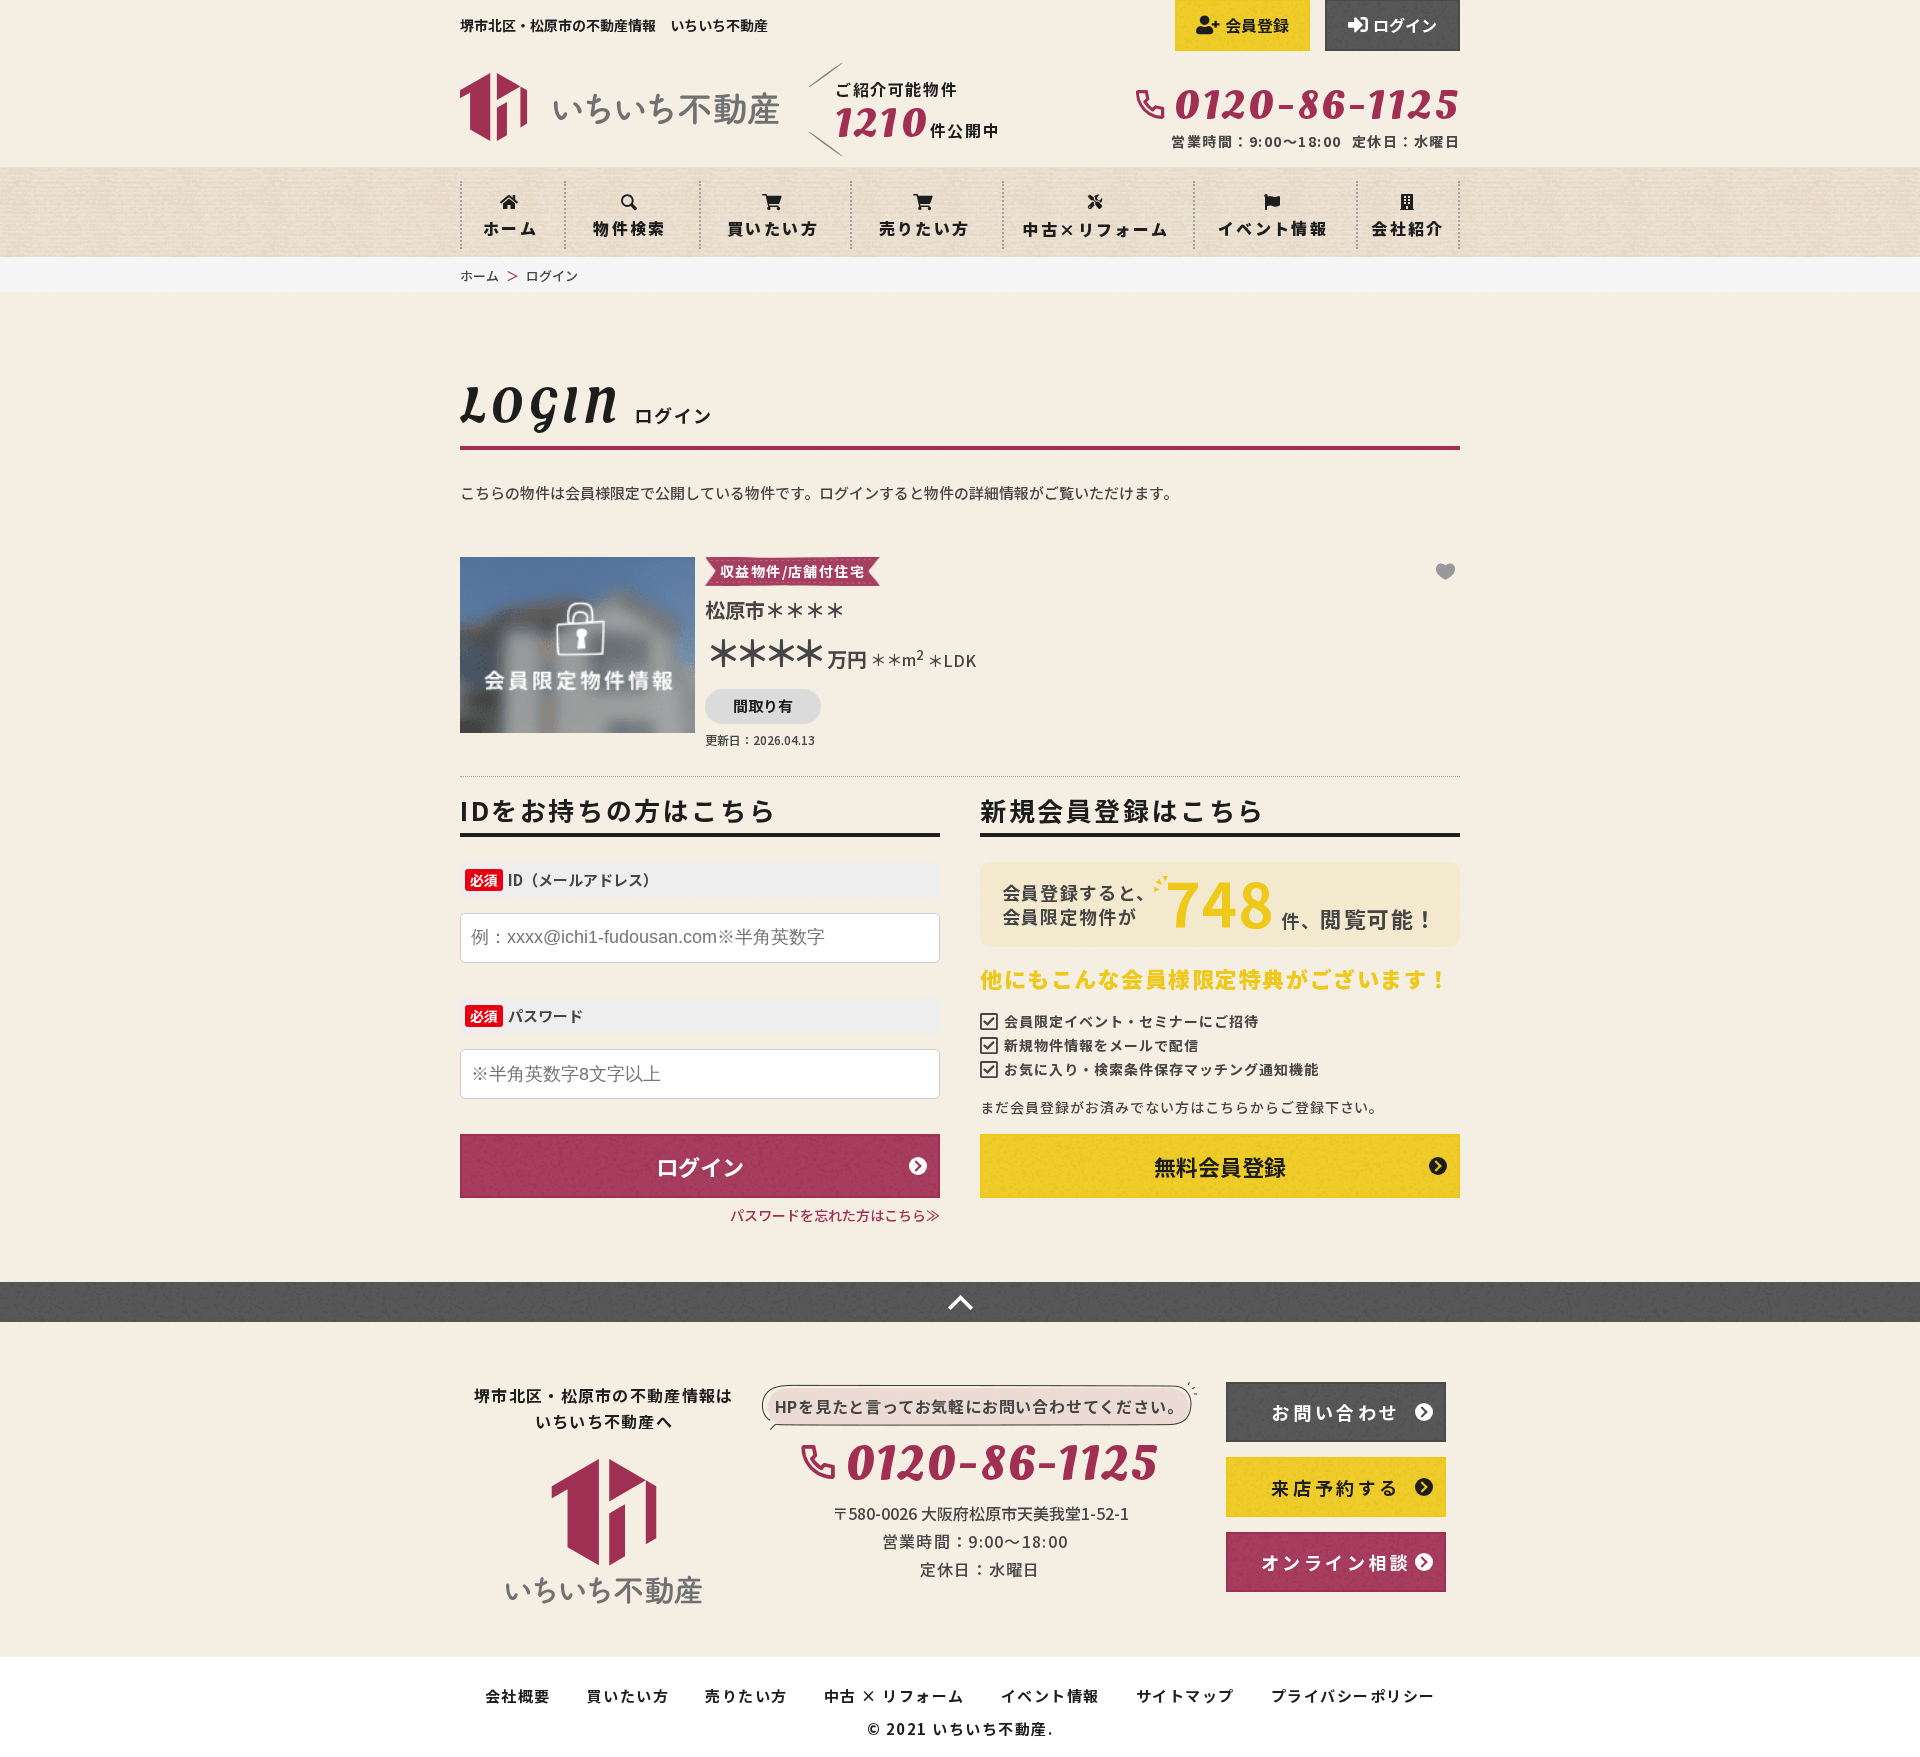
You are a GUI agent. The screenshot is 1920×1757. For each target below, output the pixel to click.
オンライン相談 (1336, 1562)
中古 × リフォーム (894, 1696)
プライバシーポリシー (1353, 1696)
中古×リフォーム (1095, 227)
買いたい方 (773, 226)
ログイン (700, 1166)
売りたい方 (925, 226)
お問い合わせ (1336, 1412)
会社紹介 (1408, 228)
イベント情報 (1273, 226)
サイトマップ (1185, 1696)
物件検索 (630, 226)
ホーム (510, 226)
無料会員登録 (1220, 1166)
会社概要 (518, 1696)
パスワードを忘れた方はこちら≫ (835, 1215)
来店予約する (1336, 1487)
